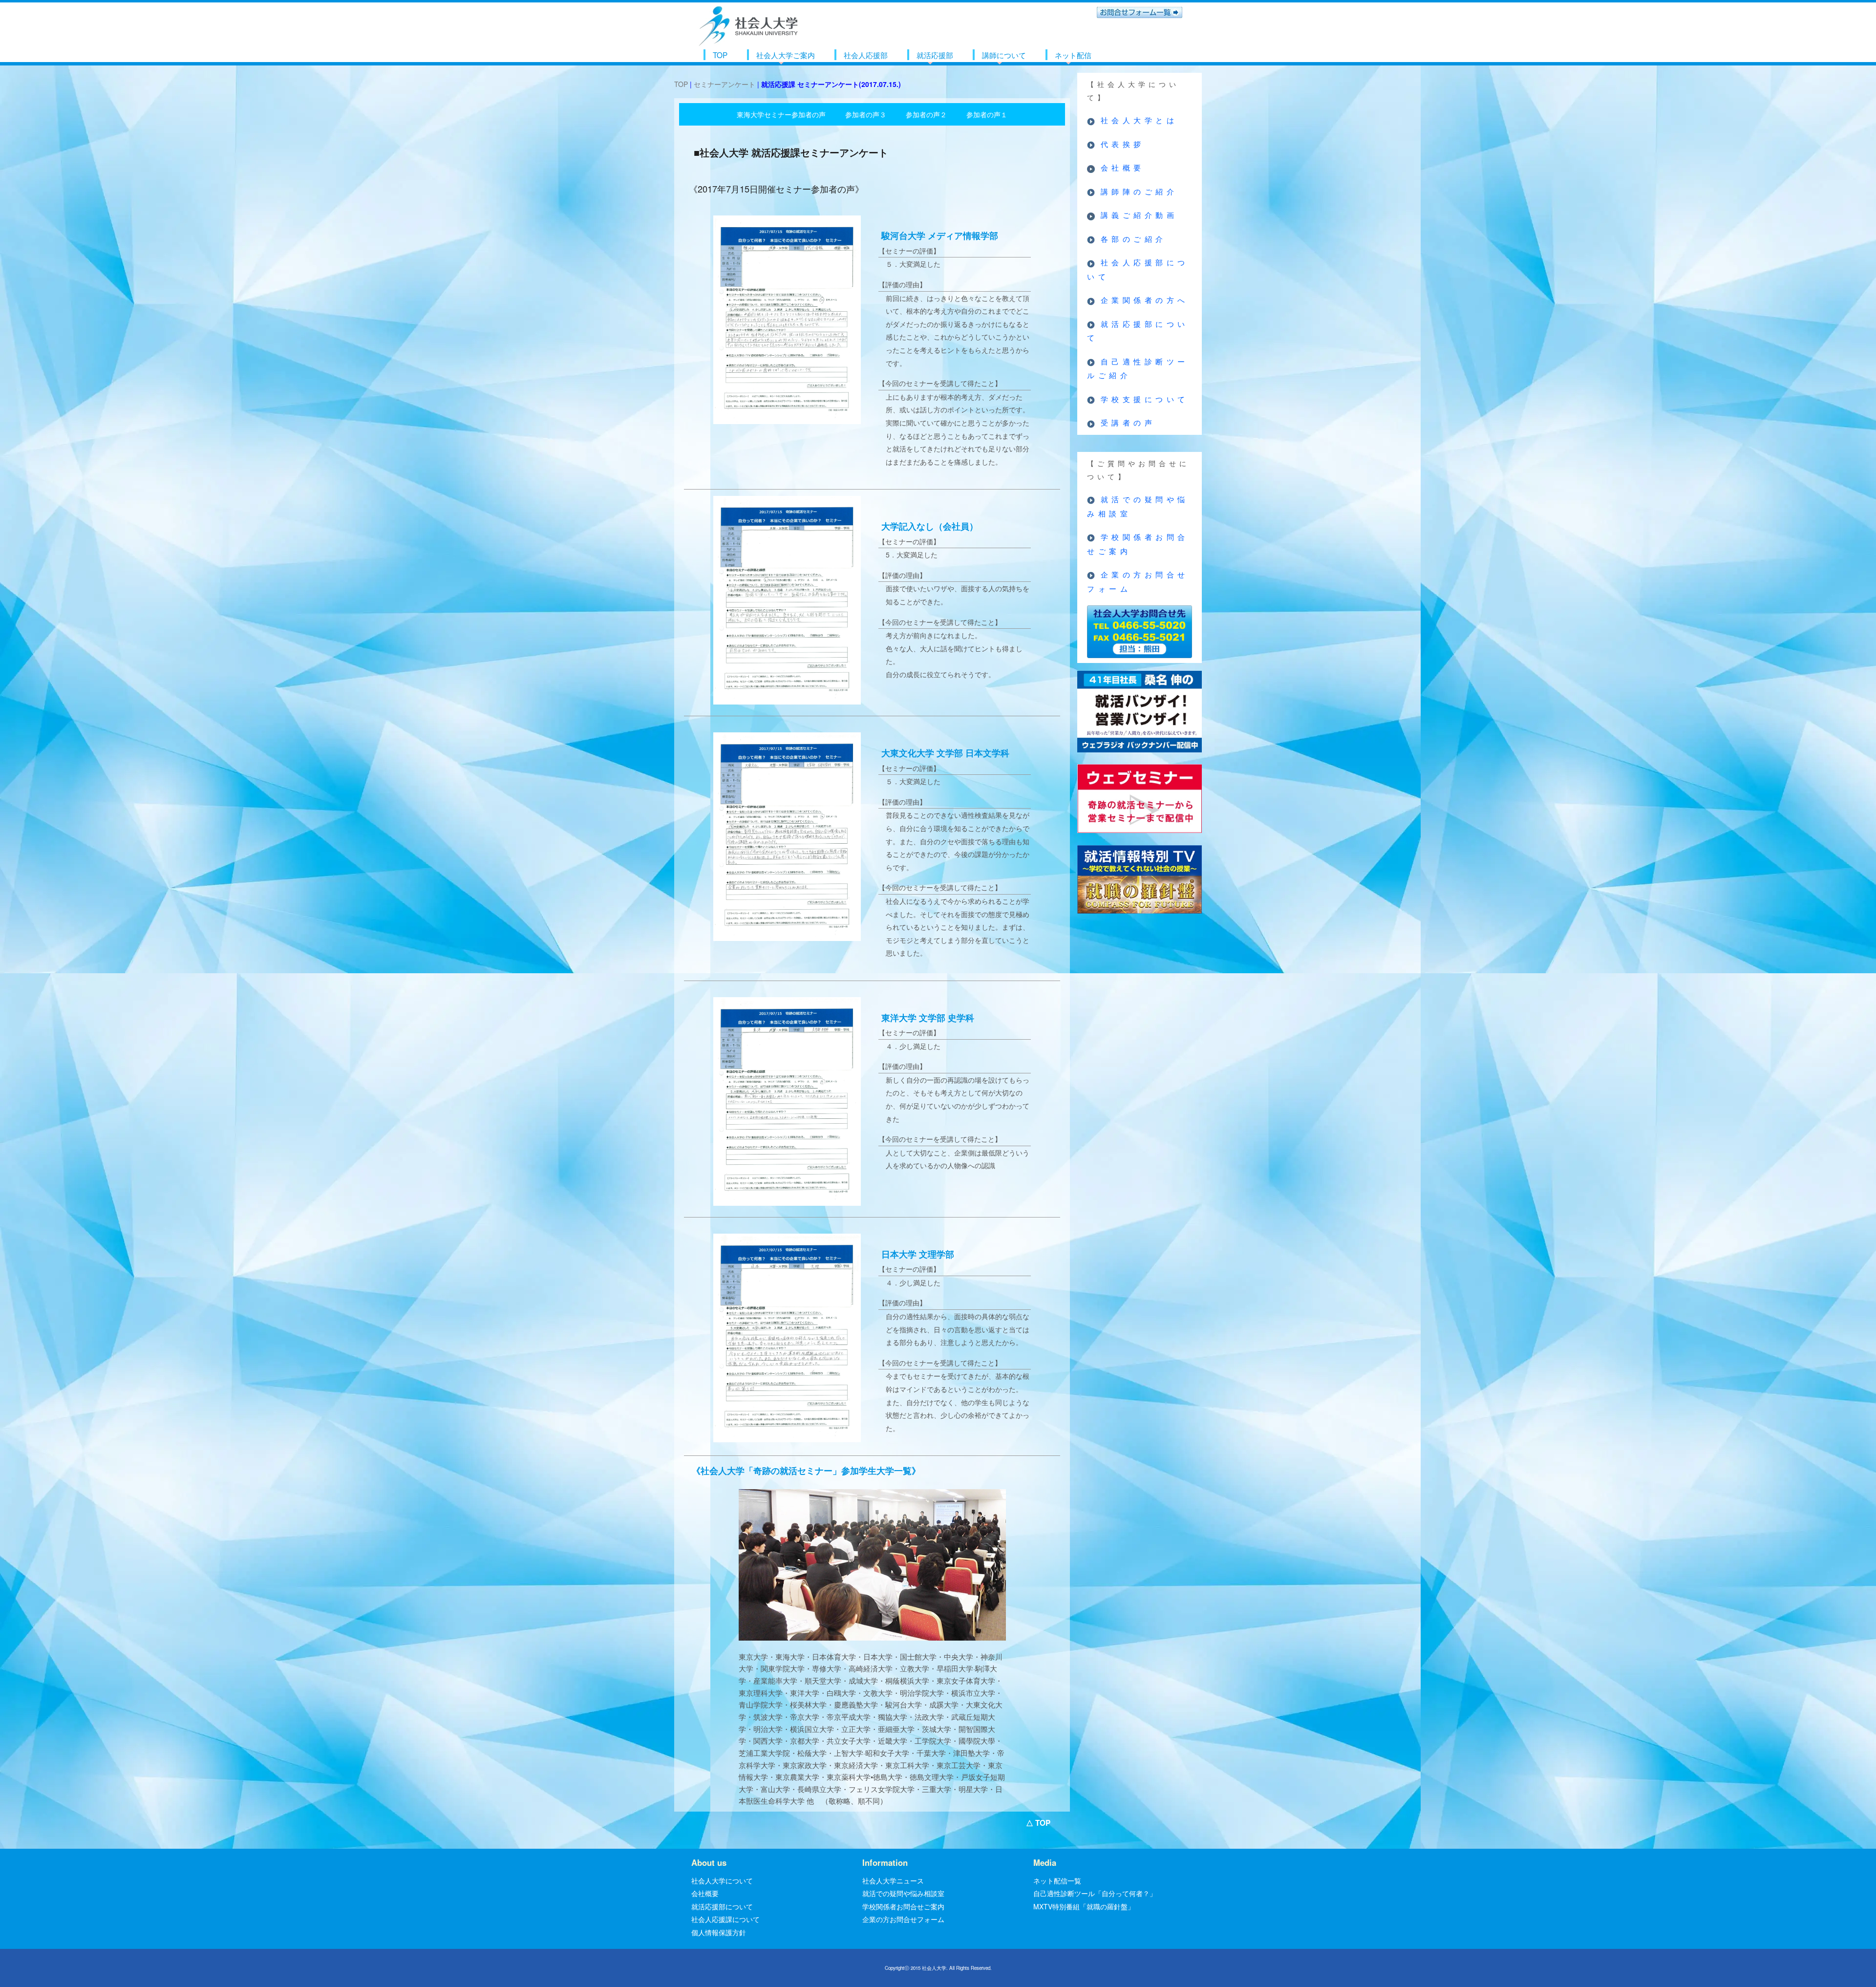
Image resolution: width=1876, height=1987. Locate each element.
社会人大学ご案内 (786, 55)
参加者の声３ (866, 114)
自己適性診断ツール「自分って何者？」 (1095, 1893)
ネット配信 (1073, 55)
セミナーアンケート (725, 84)
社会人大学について (722, 1880)
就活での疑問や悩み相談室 (1138, 506)
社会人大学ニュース (893, 1880)
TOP (720, 55)
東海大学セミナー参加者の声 (781, 114)
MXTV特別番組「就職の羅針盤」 (1084, 1906)
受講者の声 (1128, 422)
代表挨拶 (1123, 144)
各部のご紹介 (1134, 239)
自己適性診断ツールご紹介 (1138, 368)
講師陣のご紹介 (1139, 191)
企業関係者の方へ (1145, 300)
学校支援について (1145, 399)
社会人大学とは (1139, 120)
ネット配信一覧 (1057, 1880)
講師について (1004, 55)
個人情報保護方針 (719, 1932)
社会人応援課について (725, 1919)
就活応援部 (935, 55)
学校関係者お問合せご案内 (1138, 544)
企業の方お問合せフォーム (1138, 581)
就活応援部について (1138, 331)
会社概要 (1123, 167)
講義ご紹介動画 (1139, 215)
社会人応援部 (866, 55)
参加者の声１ (987, 114)
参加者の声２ (926, 114)
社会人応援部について (1138, 269)
